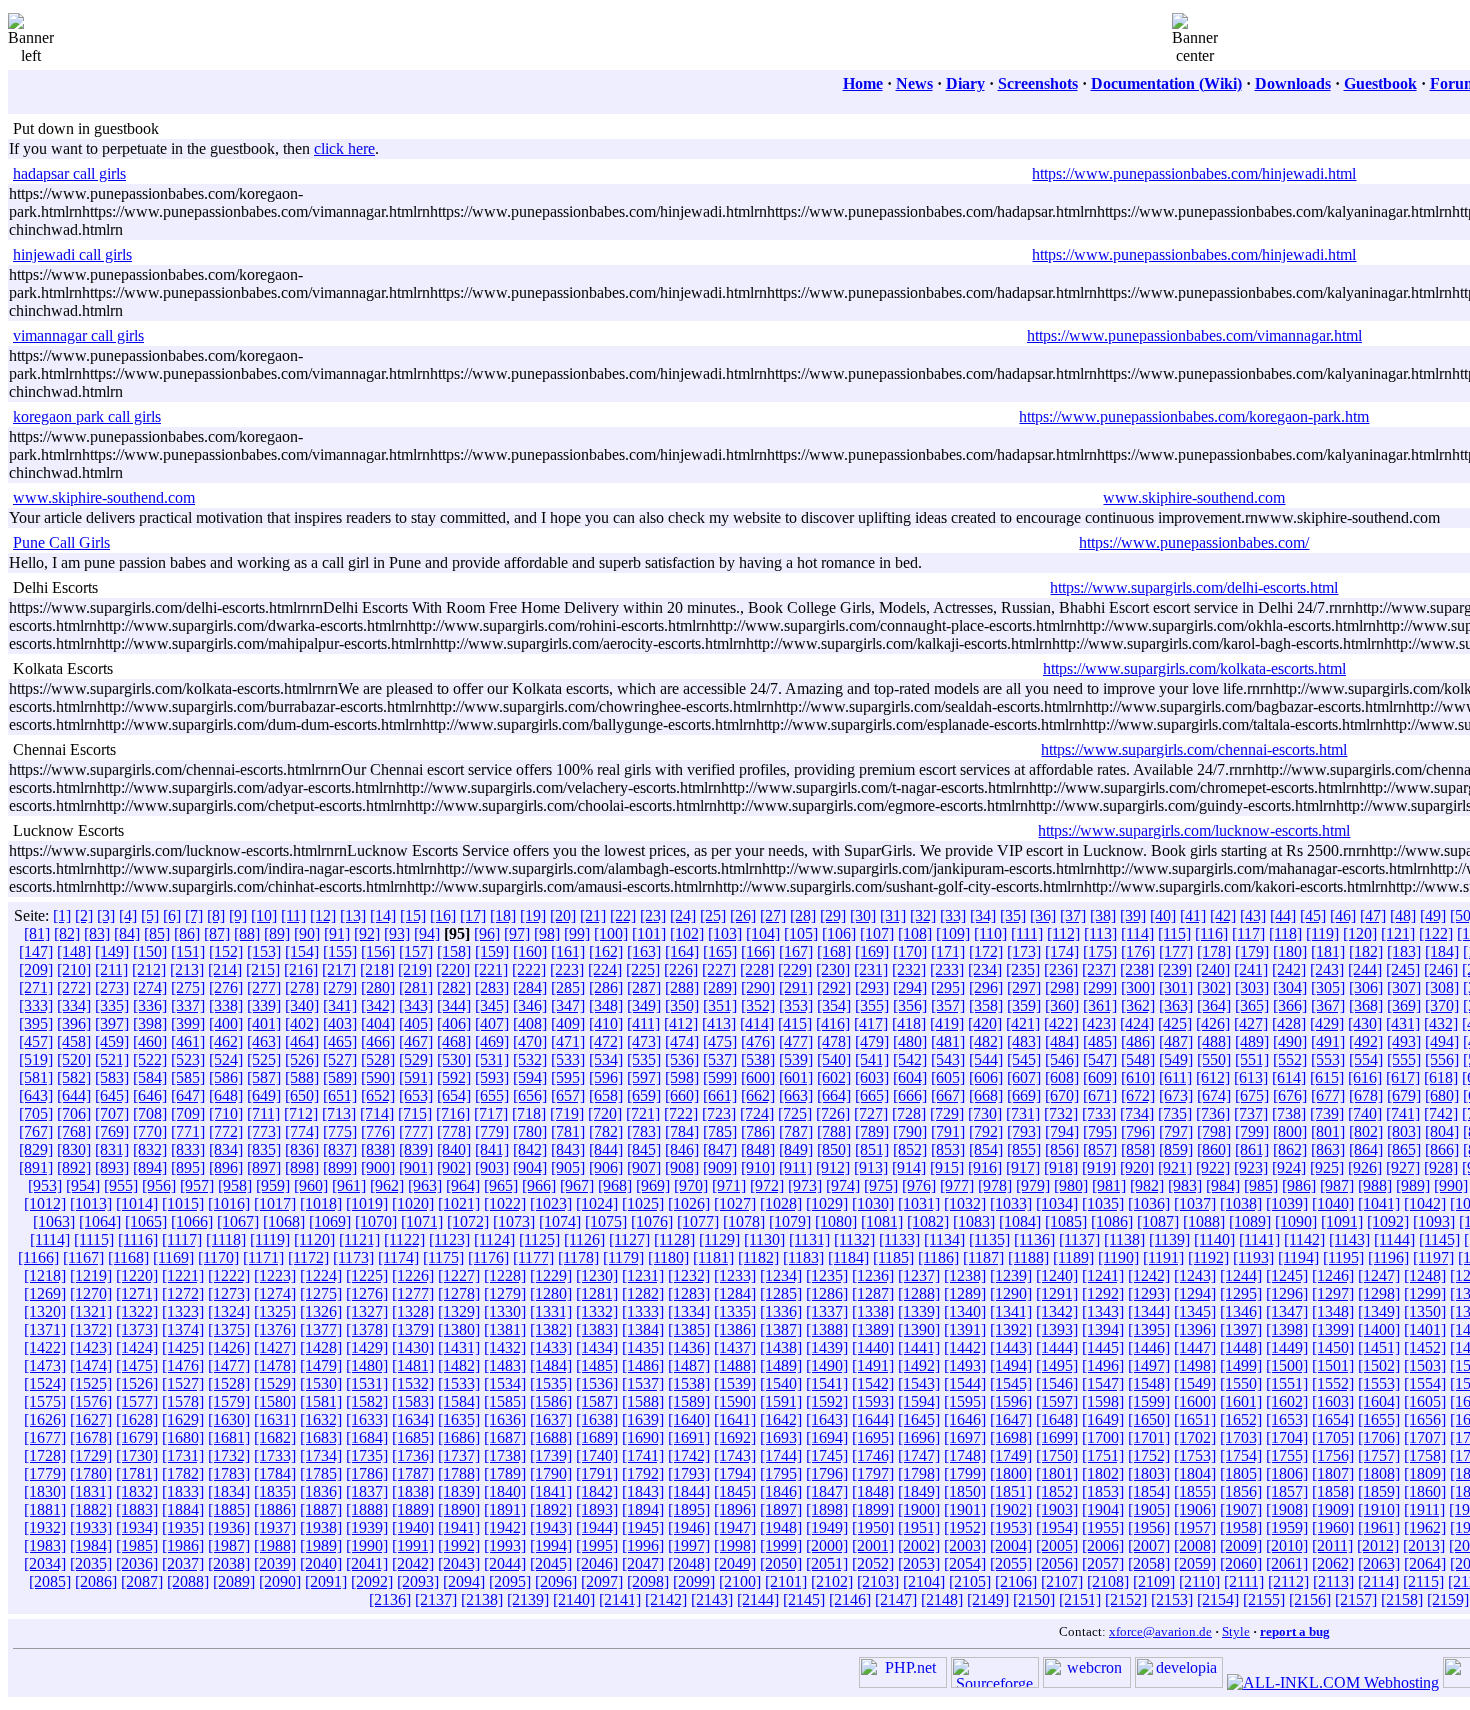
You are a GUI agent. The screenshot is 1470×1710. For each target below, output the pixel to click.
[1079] (790, 1221)
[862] (1290, 1149)
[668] (986, 1095)
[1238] (965, 1275)
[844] (606, 1149)
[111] (1027, 933)
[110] (990, 933)
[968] (615, 1185)
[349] (644, 1005)
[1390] (919, 1329)
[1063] (54, 1221)
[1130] (764, 1239)
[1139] (1169, 1239)
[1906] (1195, 1509)
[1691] (689, 1437)
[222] (529, 969)
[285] (568, 987)
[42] (1223, 915)
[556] (1442, 1059)
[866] (1442, 1149)
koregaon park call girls (87, 416)
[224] (605, 969)
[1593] (873, 1401)
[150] (150, 951)
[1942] (505, 1527)
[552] (1290, 1059)
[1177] (533, 1257)
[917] (1023, 1167)
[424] (1137, 1023)
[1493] (965, 1365)
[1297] (1333, 1293)
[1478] (275, 1365)
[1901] (965, 1509)
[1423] (91, 1347)
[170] (910, 951)
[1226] (413, 1275)
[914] (909, 1167)
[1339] (919, 1311)
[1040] (1333, 1203)
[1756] (1333, 1455)
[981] (1109, 1185)
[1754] (1241, 1455)
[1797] (873, 1473)
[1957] (1195, 1527)
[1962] (1425, 1527)
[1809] (1425, 1473)
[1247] (1379, 1275)
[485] (1100, 1041)
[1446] (1149, 1347)
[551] (1252, 1059)
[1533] (459, 1383)
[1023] (551, 1203)
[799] (1252, 1131)
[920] (1137, 1167)
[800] (1290, 1131)
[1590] (735, 1401)
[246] (1441, 969)
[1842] (597, 1491)
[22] (623, 915)
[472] (606, 1041)
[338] (226, 1005)
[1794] (735, 1473)
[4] (128, 915)
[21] (593, 915)
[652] (378, 1095)
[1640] (689, 1419)
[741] (1403, 1113)
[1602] (1287, 1401)
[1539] (735, 1383)
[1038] (1241, 1203)
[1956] (1149, 1527)
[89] (277, 933)
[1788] (459, 1473)
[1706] (1379, 1437)
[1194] (1298, 1257)
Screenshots (1038, 83)
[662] (758, 1095)
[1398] (1287, 1329)
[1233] (735, 1275)
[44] (1283, 915)
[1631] (275, 1419)
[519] (36, 1059)
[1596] (1011, 1401)
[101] (649, 933)
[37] (1073, 915)
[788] (834, 1131)
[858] (1138, 1149)
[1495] (1057, 1365)
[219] (415, 969)
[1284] (735, 1293)
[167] (796, 951)
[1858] (1333, 1491)
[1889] (413, 1509)
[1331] (551, 1311)
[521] (112, 1059)
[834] (226, 1149)
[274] (150, 987)
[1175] (443, 1257)
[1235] (827, 1275)
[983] (1185, 1185)
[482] (986, 1041)
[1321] (91, 1311)
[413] (719, 1023)
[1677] (45, 1437)
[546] (1062, 1059)
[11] (293, 915)
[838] (378, 1149)
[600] (758, 1077)
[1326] (321, 1311)
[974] (843, 1185)
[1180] (668, 1257)
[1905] (1149, 1509)
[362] (1138, 1005)
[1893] (597, 1509)
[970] (691, 1185)
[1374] (183, 1329)
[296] (986, 987)
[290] (758, 987)
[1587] (597, 1401)
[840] (454, 1149)
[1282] (643, 1293)
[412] (681, 1023)
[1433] (551, 1347)
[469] (492, 1041)
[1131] (809, 1239)
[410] (606, 1023)
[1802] (1103, 1473)
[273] (112, 987)
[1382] (551, 1329)
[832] (150, 1149)
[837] (340, 1149)
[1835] (275, 1491)
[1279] (505, 1293)
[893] (112, 1167)
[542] (910, 1059)
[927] (1403, 1167)
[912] (833, 1167)
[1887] (321, 1509)
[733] (1099, 1113)
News (914, 83)
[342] (378, 1005)
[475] (720, 1041)
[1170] (218, 1257)
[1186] (938, 1257)
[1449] (1287, 1347)
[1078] (744, 1221)
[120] (1360, 933)
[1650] (1149, 1419)
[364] (1214, 1005)
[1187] (983, 1257)
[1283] (689, 1293)
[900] (378, 1167)
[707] (112, 1113)
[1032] (965, 1203)
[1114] (50, 1239)
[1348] (1333, 1311)
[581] (36, 1077)
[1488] (735, 1365)
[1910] (1379, 1509)
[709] (188, 1113)
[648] (226, 1095)
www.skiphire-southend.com (104, 497)
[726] (833, 1113)
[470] (530, 1041)
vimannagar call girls (78, 335)
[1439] (827, 1347)
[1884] (183, 1509)
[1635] (459, 1419)
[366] (1290, 1005)
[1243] (1195, 1275)
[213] (187, 969)
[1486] (643, 1365)
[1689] (597, 1437)
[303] (1252, 987)
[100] (611, 933)
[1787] (413, 1473)
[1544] (965, 1383)
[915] (947, 1167)
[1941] (459, 1527)
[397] (112, 1023)
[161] (568, 951)
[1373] (137, 1329)
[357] (948, 1005)
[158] (454, 951)
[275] (188, 987)
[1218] (45, 1275)
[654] (454, 1095)
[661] (720, 1095)
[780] (530, 1131)
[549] (1176, 1059)
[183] (1404, 951)
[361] (1100, 1005)
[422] (1061, 1023)
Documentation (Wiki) (1166, 83)
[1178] (578, 1257)
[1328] (413, 1311)
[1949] (827, 1527)
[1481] (413, 1365)
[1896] (735, 1509)
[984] (1223, 1185)
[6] (172, 915)
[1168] (128, 1257)
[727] (871, 1113)
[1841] (551, 1491)
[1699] (1057, 1437)
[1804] (1195, 1473)
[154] (302, 951)
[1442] (965, 1347)
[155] (340, 951)
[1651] (1195, 1419)
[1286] (827, 1293)
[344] (454, 1005)
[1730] (137, 1455)
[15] (413, 915)
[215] (263, 969)
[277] (264, 987)
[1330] (505, 1311)
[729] (947, 1113)
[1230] (597, 1275)
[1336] (781, 1311)
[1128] (674, 1239)
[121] (1398, 933)
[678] (1366, 1095)
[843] (568, 1149)
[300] (1138, 987)
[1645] (919, 1419)
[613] (1251, 1077)
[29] (833, 915)
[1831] (91, 1491)
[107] (877, 933)
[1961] (1379, 1527)
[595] (568, 1077)
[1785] (321, 1473)
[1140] (1214, 1239)
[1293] (1149, 1293)
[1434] (597, 1347)
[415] (795, 1023)
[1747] (919, 1455)
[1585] (505, 1401)
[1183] (803, 1257)
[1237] (919, 1275)
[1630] (229, 1419)
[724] (757, 1113)
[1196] (1388, 1257)
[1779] (45, 1473)
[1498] (1195, 1365)
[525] (264, 1059)
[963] (425, 1185)
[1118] (226, 1239)
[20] (563, 915)
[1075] (606, 1221)
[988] (1375, 1185)
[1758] (1425, 1455)
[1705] (1333, 1437)
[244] (1365, 969)
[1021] (459, 1203)
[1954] (1057, 1527)
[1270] (91, 1293)
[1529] (275, 1383)
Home (863, 83)
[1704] (1287, 1437)
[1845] (735, 1491)
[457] (36, 1041)
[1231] (643, 1275)
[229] (795, 969)
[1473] (45, 1365)
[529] (416, 1059)
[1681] (229, 1437)
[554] (1366, 1059)
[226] (681, 969)
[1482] (459, 1365)
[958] (235, 1185)
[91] (337, 933)
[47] (1373, 915)
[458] (74, 1041)
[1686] (459, 1437)
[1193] (1253, 1257)
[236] (1061, 969)
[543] (948, 1059)
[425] (1175, 1023)
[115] (1174, 933)
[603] (872, 1077)
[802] (1366, 1131)
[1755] (1287, 1455)
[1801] (1057, 1473)
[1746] (873, 1455)
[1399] (1333, 1329)
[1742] (689, 1455)
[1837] (367, 1491)
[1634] (413, 1419)
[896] (226, 1167)
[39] (1133, 915)
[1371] (45, 1329)
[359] (1024, 1005)
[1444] (1057, 1347)
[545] (1024, 1059)
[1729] (91, 1455)
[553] (1328, 1059)
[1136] (1034, 1239)
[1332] (597, 1311)
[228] (757, 969)
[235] (1023, 969)
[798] (1214, 1131)
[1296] (1287, 1293)
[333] (36, 1005)
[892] (74, 1167)
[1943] (551, 1527)
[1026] (689, 1203)
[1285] (781, 1293)
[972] (767, 1185)
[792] (986, 1131)
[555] (1404, 1059)
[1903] (1057, 1509)
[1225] (367, 1275)
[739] (1327, 1113)
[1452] (1425, 1347)
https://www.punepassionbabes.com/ (1194, 542)
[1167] (83, 1257)
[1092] (1388, 1221)
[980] (1071, 1185)
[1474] (91, 1365)
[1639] (643, 1419)
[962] (387, 1185)
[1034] (1057, 1203)
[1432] (505, 1347)
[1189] (1073, 1257)
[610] (1138, 1077)
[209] (36, 969)
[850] (834, 1149)
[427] (1251, 1023)
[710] (226, 1113)
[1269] (45, 1293)
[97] (517, 933)
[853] (948, 1149)
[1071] (422, 1221)
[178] (1214, 951)
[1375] (229, 1329)
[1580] (275, 1401)
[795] (1100, 1131)
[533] (568, 1059)
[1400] (1379, 1329)
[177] (1176, 951)
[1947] (735, 1527)
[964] (463, 1185)
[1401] (1425, 1329)
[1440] (873, 1347)
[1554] (1425, 1383)
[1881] (45, 1509)
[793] (1024, 1131)
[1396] (1195, 1329)
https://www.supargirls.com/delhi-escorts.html (1194, 587)
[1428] (321, 1347)
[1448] (1241, 1347)
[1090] (1296, 1221)
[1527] (183, 1383)
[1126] (584, 1239)
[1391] (965, 1329)
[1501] (1333, 1365)
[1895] (689, 1509)
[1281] (597, 1293)
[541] (872, 1059)
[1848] (873, 1491)
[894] (150, 1167)
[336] (150, 1005)
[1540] (781, 1383)
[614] (1289, 1077)
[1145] (1439, 1239)
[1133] (899, 1239)
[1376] (275, 1329)
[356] (910, 1005)
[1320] (45, 1311)
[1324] (229, 1311)
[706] (74, 1113)
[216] (301, 969)
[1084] (1020, 1221)
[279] (340, 987)
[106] (839, 933)
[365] (1252, 1005)
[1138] (1124, 1239)
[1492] (919, 1365)
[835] (264, 1149)
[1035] (1103, 1203)
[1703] (1241, 1437)
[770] (150, 1131)
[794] (1062, 1131)
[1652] (1241, 1419)
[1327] (367, 1311)
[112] (1063, 933)
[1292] (1103, 1293)
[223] (567, 969)
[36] (1043, 915)
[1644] (873, 1419)
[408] (530, 1023)
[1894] (643, 1509)
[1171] (263, 1257)
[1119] (270, 1239)
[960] (311, 1185)
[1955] (1103, 1527)
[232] (909, 969)
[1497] (1149, 1365)
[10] (264, 915)
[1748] (965, 1455)
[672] (1138, 1095)
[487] (1176, 1041)
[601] (796, 1077)
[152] (226, 951)
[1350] (1425, 1311)
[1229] (551, 1275)
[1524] (45, 1383)
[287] (644, 987)
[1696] (919, 1437)
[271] (36, 987)
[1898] (827, 1509)
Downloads (1293, 83)
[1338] (873, 1311)
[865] (1404, 1149)
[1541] (827, 1383)
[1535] (551, 1383)
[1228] (505, 1275)
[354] (834, 1005)
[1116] (138, 1239)
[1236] (873, 1275)
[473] (644, 1041)
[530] (454, 1059)
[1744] (781, 1455)
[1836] (321, 1491)
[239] (1175, 969)
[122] (1436, 933)
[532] (530, 1059)
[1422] (45, 1347)
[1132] (854, 1239)
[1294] (1195, 1293)
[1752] (1149, 1455)
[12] (323, 915)
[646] (150, 1095)
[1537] (643, 1383)
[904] (530, 1167)
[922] (1213, 1167)
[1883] (137, 1509)
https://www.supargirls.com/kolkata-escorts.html (1194, 668)
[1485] (597, 1365)
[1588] (643, 1401)
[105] (801, 933)
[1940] (413, 1527)
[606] (986, 1077)
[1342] (1057, 1311)
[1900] (919, 1509)
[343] (416, 1005)
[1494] (1011, 1365)
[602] (834, 1077)
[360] (1062, 1005)
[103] (725, 933)
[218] (377, 969)
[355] (872, 1005)
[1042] (1425, 1203)
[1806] (1287, 1473)
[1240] (1057, 1275)
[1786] (367, 1473)
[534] (606, 1059)
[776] (378, 1131)
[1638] (597, 1419)
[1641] (735, 1419)
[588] (302, 1077)
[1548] (1149, 1383)
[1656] (1425, 1419)
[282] (454, 987)
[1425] (183, 1347)
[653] (416, 1095)
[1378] (367, 1329)
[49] (1433, 915)
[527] (340, 1059)
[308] (1442, 987)
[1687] (505, 1437)
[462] (226, 1041)
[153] (264, 951)
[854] (986, 1149)
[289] (720, 987)
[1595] (965, 1401)
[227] (719, 969)
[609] (1100, 1077)
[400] (226, 1023)
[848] (758, 1149)
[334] (74, 1005)
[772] (226, 1131)
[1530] (321, 1383)
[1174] (398, 1257)
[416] (833, 1023)
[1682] (275, 1437)
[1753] (1195, 1455)
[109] (953, 933)
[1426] (229, 1347)
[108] (915, 933)
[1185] (893, 1257)
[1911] (1424, 1509)
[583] (112, 1077)
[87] (217, 933)
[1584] (459, 1401)
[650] (302, 1095)
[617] (1403, 1077)
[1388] (827, 1329)
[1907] (1241, 1509)
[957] (197, 1185)
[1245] (1287, 1275)
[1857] (1287, 1491)
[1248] (1425, 1275)
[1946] (689, 1527)
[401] (264, 1023)
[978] (995, 1185)
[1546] (1057, 1383)
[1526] (137, 1383)
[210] (74, 969)
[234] (985, 969)
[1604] (1379, 1401)
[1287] (873, 1293)
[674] (1214, 1095)
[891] (36, 1167)
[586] (226, 1077)
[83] (97, 933)
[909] (720, 1167)
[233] (947, 969)
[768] (74, 1131)
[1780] (91, 1473)
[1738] (505, 1455)
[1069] (330, 1221)
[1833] (183, 1491)
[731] (1023, 1113)
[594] (530, 1077)
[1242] (1149, 1275)
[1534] (505, 1383)
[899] (340, 1167)
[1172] (308, 1257)
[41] (1193, 915)
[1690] (643, 1437)
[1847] (827, 1491)
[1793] (689, 1473)
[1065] (146, 1221)
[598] (682, 1077)
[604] (910, 1077)
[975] (881, 1185)
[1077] (698, 1221)
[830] (74, 1149)
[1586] (551, 1401)
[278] (302, 987)
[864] (1366, 1149)
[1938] (321, 1527)
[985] (1261, 1185)
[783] (644, 1131)
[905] (568, 1167)
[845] (644, 1149)
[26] (743, 915)
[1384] (643, 1329)
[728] (909, 1113)
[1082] (928, 1221)
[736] (1213, 1113)
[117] (1248, 933)
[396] (74, 1023)
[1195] (1343, 1257)
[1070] (376, 1221)
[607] (1024, 1077)
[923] (1251, 1167)
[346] (530, 1005)
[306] (1366, 987)
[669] (1024, 1095)
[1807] (1333, 1473)
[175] (1100, 951)
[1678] (91, 1437)
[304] (1290, 987)
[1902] (1011, 1509)
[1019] (367, 1203)
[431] (1403, 1023)
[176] (1138, 951)
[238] (1137, 969)
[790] (910, 1131)
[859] (1176, 1149)
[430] (1365, 1023)
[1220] (137, 1275)
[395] (36, 1023)
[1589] (689, 1401)
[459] (112, 1041)
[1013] (91, 1203)
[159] (492, 951)
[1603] (1333, 1401)
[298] (1062, 987)
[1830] (45, 1491)
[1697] (965, 1437)
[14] (383, 915)
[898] (302, 1167)
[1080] (836, 1221)
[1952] (965, 1527)
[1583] (413, 1401)
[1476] (183, 1365)
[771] (188, 1131)
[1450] (1333, 1347)
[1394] (1103, 1329)
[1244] (1241, 1275)
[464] (302, 1041)
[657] (568, 1095)
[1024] (597, 1203)
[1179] (623, 1257)
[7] (194, 915)
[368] (1366, 1005)
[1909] (1333, 1509)
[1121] (359, 1239)
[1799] (965, 1473)
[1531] (367, 1383)
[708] (150, 1113)
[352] (758, 1005)
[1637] (551, 1419)
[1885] (229, 1509)
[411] (643, 1023)
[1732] (229, 1455)
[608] (1062, 1077)
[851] (872, 1149)
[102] (687, 933)
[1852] (1057, 1491)
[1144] (1394, 1239)
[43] (1253, 915)
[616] (1365, 1077)
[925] (1327, 1167)
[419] (947, 1023)
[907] (644, 1167)
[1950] (873, 1527)
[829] (36, 1149)
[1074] (560, 1221)
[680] (1442, 1095)
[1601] (1241, 1401)
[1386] (735, 1329)
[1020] (413, 1203)
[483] (1024, 1041)
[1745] (827, 1455)
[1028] (781, 1203)
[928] (1441, 1167)
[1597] (1057, 1401)
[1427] (275, 1347)
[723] (719, 1113)
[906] (606, 1167)
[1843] (643, 1491)
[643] (36, 1095)
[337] (188, 1005)
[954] (83, 1185)
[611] (1175, 1077)
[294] (910, 987)
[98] (547, 933)
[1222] (229, 1275)
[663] (796, 1095)
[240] (1213, 969)
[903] (492, 1167)
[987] (1337, 1185)
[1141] (1259, 1239)
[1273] (229, 1293)
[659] (644, 1095)
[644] (74, 1095)
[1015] (183, 1203)
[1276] (367, 1293)
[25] (713, 915)
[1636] (505, 1419)
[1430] (413, 1347)
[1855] (1195, 1491)
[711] (263, 1113)
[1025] (643, 1203)
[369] (1404, 1005)
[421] (1023, 1023)
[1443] (1011, 1347)
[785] (720, 1131)
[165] (720, 951)
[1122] (404, 1239)
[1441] (919, 1347)
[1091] (1342, 1221)
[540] (834, 1059)
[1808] (1379, 1473)
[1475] (137, 1365)
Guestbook (1380, 83)
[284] (530, 987)
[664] (834, 1095)
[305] (1328, 987)
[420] (985, 1023)
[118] (1285, 933)
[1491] (873, 1365)
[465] (340, 1041)
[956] (159, 1185)
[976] (919, 1185)
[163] (644, 951)
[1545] (1011, 1383)
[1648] (1057, 1419)
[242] (1289, 969)
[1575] (45, 1401)
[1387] (781, 1329)
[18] (503, 915)
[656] (530, 1095)
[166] (758, 951)
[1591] (781, 1401)
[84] (127, 933)
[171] (948, 951)
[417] (871, 1023)
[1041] (1379, 1203)
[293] (872, 987)
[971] (729, 1185)
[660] (682, 1095)
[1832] (137, 1491)
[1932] (45, 1527)
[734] (1137, 1113)
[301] (1176, 987)
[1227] (459, 1275)
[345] (492, 1005)
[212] (149, 969)
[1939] (367, 1527)
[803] (1404, 1131)
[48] (1403, 915)
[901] (416, 1167)
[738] (1289, 1113)
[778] (454, 1131)
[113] (1100, 933)
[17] (473, 915)
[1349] (1379, 1311)
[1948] (781, 1527)
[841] (492, 1149)
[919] (1099, 1167)
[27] (773, 915)
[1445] (1103, 1347)
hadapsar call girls (69, 173)
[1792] (643, 1473)
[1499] (1241, 1365)
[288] (682, 987)
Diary (965, 83)
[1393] (1057, 1329)
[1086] (1112, 1221)
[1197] (1433, 1257)
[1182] (758, 1257)
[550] (1214, 1059)
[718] (529, 1113)
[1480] (367, 1365)
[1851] (1011, 1491)
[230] (833, 969)
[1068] (284, 1221)
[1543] (919, 1383)
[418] (909, 1023)
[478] (834, 1041)
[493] (1404, 1041)
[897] (264, 1167)
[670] (1062, 1095)
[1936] (229, 1527)
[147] (36, 951)
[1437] (735, 1347)
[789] (872, 1131)
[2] (84, 915)
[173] (1024, 951)
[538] (758, 1059)
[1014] (137, 1203)
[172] (986, 951)
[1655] (1379, 1419)
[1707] (1425, 1437)
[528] (378, 1059)
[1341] (1011, 1311)
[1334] (689, 1311)
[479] (872, 1041)
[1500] (1287, 1365)
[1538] (689, 1383)
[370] (1442, 1005)
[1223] (275, 1275)
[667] (948, 1095)
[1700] (1103, 1437)
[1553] (1379, 1383)
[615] (1327, 1077)
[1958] (1241, 1527)
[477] (796, 1041)
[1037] (1195, 1203)
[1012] (45, 1203)
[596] (606, 1077)
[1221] (183, 1275)
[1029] (827, 1203)
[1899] (873, 1509)
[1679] (137, 1437)
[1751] (1103, 1455)
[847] (720, 1149)
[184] (1442, 951)
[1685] (413, 1437)
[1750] (1057, 1455)
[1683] (321, 1437)
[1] (62, 915)
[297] (1024, 987)
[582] (74, 1077)
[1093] (1434, 1221)
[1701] (1149, 1437)
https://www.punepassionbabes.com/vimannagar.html (1194, 335)
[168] (834, 951)
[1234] (781, 1275)
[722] (681, 1113)
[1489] (781, 1365)
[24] (683, 915)
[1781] (137, 1473)
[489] (1252, 1041)
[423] (1099, 1023)
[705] (36, 1113)
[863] (1328, 1149)
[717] (491, 1113)
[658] (606, 1095)
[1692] (735, 1437)
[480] (910, 1041)
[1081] (882, 1221)
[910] (758, 1167)
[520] (74, 1059)
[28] (803, 915)
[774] (302, 1131)
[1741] (643, 1455)
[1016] (229, 1203)
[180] (1290, 951)
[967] (577, 1185)
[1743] (735, 1455)
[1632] (321, 1419)
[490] (1290, 1041)
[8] (216, 915)
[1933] (91, 1527)
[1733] (275, 1455)
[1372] (91, 1329)
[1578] (183, 1401)
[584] (150, 1077)
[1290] (1011, 1293)
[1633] (367, 1419)
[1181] (713, 1257)
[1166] (38, 1257)
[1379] (413, 1329)
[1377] (321, 1329)
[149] (112, 951)
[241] (1251, 969)
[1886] (275, 1509)
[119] (1322, 933)
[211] (111, 969)
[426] (1213, 1023)
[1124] (494, 1239)
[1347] (1287, 1311)
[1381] (505, 1329)
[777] (416, 1131)
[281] (416, 987)
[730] (985, 1113)
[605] (948, 1077)
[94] (427, 933)
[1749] (1011, 1455)
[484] (1062, 1041)
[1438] (781, 1347)
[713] (339, 1113)
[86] (187, 933)
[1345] (1195, 1311)
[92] (367, 933)
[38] (1103, 915)
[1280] (551, 1293)
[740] (1365, 1113)
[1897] (781, 1509)
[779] (492, 1131)
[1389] (873, 1329)
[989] (1413, 1185)
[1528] (229, 1383)
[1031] (919, 1203)
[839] (416, 1149)
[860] (1214, 1149)
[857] (1100, 1149)
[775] (340, 1131)
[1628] (137, 1419)
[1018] (321, 1203)
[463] (264, 1041)
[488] (1214, 1041)
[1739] (551, 1455)
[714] (377, 1113)
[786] (758, 1131)
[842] (530, 1149)
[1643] (827, 1419)
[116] (1211, 933)
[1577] (137, 1401)
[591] (416, 1077)
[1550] (1241, 1383)
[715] (415, 1113)
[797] (1176, 1131)
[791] (948, 1131)
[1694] (827, 1437)
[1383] (597, 1329)
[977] (957, 1185)
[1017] (275, 1203)
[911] (795, 1167)
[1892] (551, 1509)
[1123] (449, 1239)
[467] (416, 1041)
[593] (492, 1077)
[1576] (91, 1401)
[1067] (238, 1221)
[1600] (1195, 1401)
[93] (397, 933)
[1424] (137, 1347)
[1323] (183, 1311)
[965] (501, 1185)
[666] (910, 1095)
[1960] (1333, 1527)
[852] (910, 1149)
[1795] (781, 1473)
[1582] (367, 1401)
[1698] (1011, 1437)
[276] (226, 987)
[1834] (229, 1491)
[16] (443, 915)
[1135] (989, 1239)
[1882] (91, 1509)
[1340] (965, 1311)
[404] (378, 1023)
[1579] (229, 1401)
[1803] (1149, 1473)
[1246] (1333, 1275)
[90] (307, 933)
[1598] (1103, 1401)
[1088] (1204, 1221)
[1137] (1079, 1239)
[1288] (919, 1293)
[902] (454, 1167)
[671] (1100, 1095)
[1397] (1241, 1329)
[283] (492, 987)
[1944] (597, 1527)
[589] (340, 1077)
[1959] (1287, 1527)
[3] (106, 915)
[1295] (1241, 1293)
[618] (1441, 1077)
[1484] (551, 1365)
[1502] (1379, 1365)
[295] (948, 987)
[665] (872, 1095)
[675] (1252, 1095)
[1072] (468, 1221)
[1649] (1103, 1419)
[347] (568, 1005)
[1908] (1287, 1509)
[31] (893, 915)
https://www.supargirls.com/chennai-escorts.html (1194, 749)
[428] (1289, 1023)
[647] (188, 1095)
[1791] (597, 1473)
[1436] (689, 1347)
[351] (720, 1005)
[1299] (1425, 1293)
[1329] (459, 1311)
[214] (225, 969)
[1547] (1103, 1383)
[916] (985, 1167)
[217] (339, 969)
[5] (150, 915)
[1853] (1103, 1491)
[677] (1328, 1095)
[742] (1441, 1113)
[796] (1138, 1131)
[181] (1328, 951)
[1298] (1379, 1293)
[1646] (965, 1419)
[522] (150, 1059)
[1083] (974, 1221)
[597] (644, 1077)
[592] (454, 1077)
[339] (264, 1005)
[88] (247, 933)
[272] (74, 987)
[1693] (781, 1437)
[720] (605, 1113)
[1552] (1333, 1383)
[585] (188, 1077)
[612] (1213, 1077)
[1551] (1287, 1383)
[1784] (275, 1473)
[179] (1252, 951)
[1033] (1011, 1203)
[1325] (275, 1311)
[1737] (459, 1455)
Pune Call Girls (61, 542)
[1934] (137, 1527)
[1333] (643, 1311)
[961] (349, 1185)
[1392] (1011, 1329)
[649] (264, 1095)
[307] (1404, 987)
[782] (606, 1131)
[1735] (367, 1455)
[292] (834, 987)
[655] (492, 1095)
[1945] (643, 1527)
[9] (238, 915)
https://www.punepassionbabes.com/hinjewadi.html (1194, 173)
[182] (1366, 951)
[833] (188, 1149)
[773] (264, 1131)
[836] (302, 1149)
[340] (302, 1005)
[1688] (551, 1437)
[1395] (1149, 1329)
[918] (1061, 1167)
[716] (453, 1113)
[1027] (735, 1203)
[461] (188, 1041)
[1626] (45, 1419)
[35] (1013, 915)
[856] (1062, 1149)
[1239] (1011, 1275)
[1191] (1163, 1257)
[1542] (873, 1383)
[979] (1033, 1185)
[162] (606, 951)
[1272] (183, 1293)
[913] (871, 1167)
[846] (682, 1149)
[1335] (735, 1311)
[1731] (183, 1455)
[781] (568, 1131)
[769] (112, 1131)
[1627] (91, 1419)
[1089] (1250, 1221)
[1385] (689, 1329)
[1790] (551, 1473)
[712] (301, 1113)
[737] (1251, 1113)
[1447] (1195, 1347)
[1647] (1011, 1419)
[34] (983, 915)
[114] (1137, 933)
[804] (1442, 1131)
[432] (1441, 1023)
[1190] (1118, 1257)
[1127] (629, 1239)
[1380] (459, 1329)
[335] (112, 1005)
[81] (37, 933)
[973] (805, 1185)
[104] (763, 933)
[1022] (505, 1203)
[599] (720, 1077)
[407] (492, 1023)
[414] (757, 1023)
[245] (1403, 969)
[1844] (689, 1491)
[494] (1442, 1041)
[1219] (91, 1275)
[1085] (1066, 1221)
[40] (1163, 915)
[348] (606, 1005)
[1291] (1057, 1293)
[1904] (1103, 1509)
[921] (1175, 1167)
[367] (1328, 1005)
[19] (533, 915)
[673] (1176, 1095)
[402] (302, 1023)
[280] (378, 987)
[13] (353, 915)
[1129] (719, 1239)
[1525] (91, 1383)
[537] (720, 1059)
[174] (1062, 951)
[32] (923, 915)
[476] (758, 1041)
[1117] (182, 1239)
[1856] (1241, 1491)
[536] (682, 1059)
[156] (378, 951)
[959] (273, 1185)
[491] (1328, 1041)
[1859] (1379, 1491)
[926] (1365, 1167)
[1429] (367, 1347)
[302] (1214, 987)
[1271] (137, 1293)
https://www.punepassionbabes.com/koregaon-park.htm (1194, 416)
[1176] (488, 1257)
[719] (567, 1113)
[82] (67, 933)
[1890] (459, 1509)
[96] (487, 933)
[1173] (353, 1257)
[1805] (1241, 1473)
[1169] (173, 1257)
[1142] (1304, 1239)
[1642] (781, 1419)
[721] (643, 1113)
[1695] (873, 1437)
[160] (530, 951)
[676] (1290, 1095)
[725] (795, 1113)
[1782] (183, 1473)
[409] (568, 1023)
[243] (1327, 969)
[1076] (652, 1221)
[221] (491, 969)
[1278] (459, 1293)
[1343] (1103, 1311)
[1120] (314, 1239)
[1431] (459, 1347)
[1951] (919, 1527)
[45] (1313, 915)
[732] (1061, 1113)
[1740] (597, 1455)
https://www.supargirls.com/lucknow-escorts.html (1194, 830)
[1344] (1149, 1311)
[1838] (413, 1491)
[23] (653, 915)
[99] (577, 933)
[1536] (597, 1383)
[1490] (827, 1365)
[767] (36, 1131)
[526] (302, 1059)
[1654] (1333, 1419)
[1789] (505, 1473)
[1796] (827, 1473)
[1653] (1287, 1419)
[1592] (827, 1401)
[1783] (229, 1473)
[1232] (689, 1275)
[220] (453, 969)
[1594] (919, 1401)
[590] (378, 1077)
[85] (157, 933)
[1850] (965, 1491)
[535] (644, 1059)
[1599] (1149, 1401)
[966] (539, 1185)
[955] (121, 1185)
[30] (863, 915)
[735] (1175, 1113)
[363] (1176, 1005)
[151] (188, 951)
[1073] (514, 1221)
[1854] (1149, 1491)
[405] (416, 1023)
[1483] (505, 1365)
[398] (150, 1023)
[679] (1404, 1095)
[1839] (459, 1491)
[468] (454, 1041)
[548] (1138, 1059)
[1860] (1425, 1491)
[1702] (1195, 1437)
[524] (226, 1059)
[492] (1366, 1041)
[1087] (1158, 1221)
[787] (796, 1131)
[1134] (944, 1239)
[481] (948, 1041)
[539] (796, 1059)
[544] (986, 1059)
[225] (643, 969)
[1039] (1287, 1203)
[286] (606, 987)
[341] (340, 1005)
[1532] (413, 1383)
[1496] (1103, 1365)
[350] (682, 1005)
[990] (1451, 1185)
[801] (1328, 1131)
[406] (454, 1023)
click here (344, 148)
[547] (1100, 1059)
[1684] (367, 1437)
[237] (1099, 969)
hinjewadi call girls (72, 254)
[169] (872, 951)
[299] (1100, 987)
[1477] (229, 1365)
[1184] (848, 1257)
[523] (188, 1059)
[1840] (505, 1491)
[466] (378, 1041)
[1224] (321, 1275)
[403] (340, 1023)
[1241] (1103, 1275)
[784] (682, 1131)
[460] (150, 1041)
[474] (682, 1041)
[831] (112, 1149)
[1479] (321, 1365)
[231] (871, 969)
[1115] (94, 1239)
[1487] (689, 1365)
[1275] (321, 1293)
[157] (416, 951)
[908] (682, 1167)
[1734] (321, 1455)
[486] (1138, 1041)
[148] (74, 951)
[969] (653, 1185)
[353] (796, 1005)
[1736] (413, 1455)
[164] (682, 951)
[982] (1147, 1185)
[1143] (1349, 1239)
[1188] (1028, 1257)
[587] (264, 1077)
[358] (986, 1005)
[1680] (183, 1437)
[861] (1252, 1149)
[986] (1299, 1185)
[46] (1343, 915)
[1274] (275, 1293)
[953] (45, 1185)
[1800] (1011, 1473)
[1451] (1379, 1347)
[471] (568, 1041)
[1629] (183, 1419)
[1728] (45, 1455)
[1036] (1149, 1203)
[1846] (781, 1491)
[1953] (1011, 1527)
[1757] (1379, 1455)
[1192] (1208, 1257)
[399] (188, 1023)
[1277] (413, 1293)
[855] (1024, 1149)
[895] (188, 1167)
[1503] (1425, 1365)
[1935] (183, 1527)
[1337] (827, 1311)
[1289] (965, 1293)
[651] (340, 1095)
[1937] (275, 1527)
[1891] (505, 1509)
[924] (1289, 1167)
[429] (1327, 1023)
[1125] (539, 1239)
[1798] (919, 1473)
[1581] (321, 1401)
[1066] (192, 1221)
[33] (953, 915)
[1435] (643, 1347)
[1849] (919, 1491)
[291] (796, 987)
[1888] (367, 1509)
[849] (796, 1149)
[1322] (137, 1311)
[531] (492, 1059)
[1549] (1195, 1383)
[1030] (873, 1203)
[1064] (100, 1221)
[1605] (1425, 1401)
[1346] (1241, 1311)
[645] (112, 1095)
